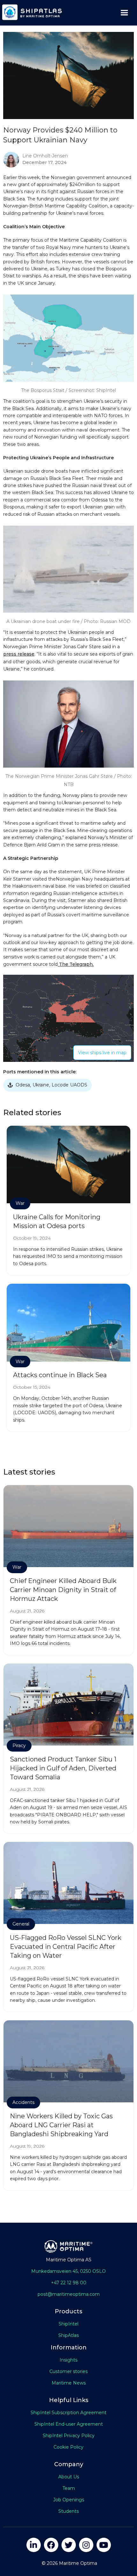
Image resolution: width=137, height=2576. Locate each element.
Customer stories (68, 2371)
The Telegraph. (76, 964)
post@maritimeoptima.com (69, 2294)
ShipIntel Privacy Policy (69, 2436)
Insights (68, 2360)
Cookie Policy (68, 2447)
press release (19, 654)
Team (69, 2488)
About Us (69, 2477)
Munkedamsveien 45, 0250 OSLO (68, 2271)
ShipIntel (68, 2324)
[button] (124, 13)
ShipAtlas (68, 2335)
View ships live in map (102, 1053)
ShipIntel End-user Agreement (69, 2424)
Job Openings (69, 2500)
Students (68, 2511)
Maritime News (69, 2383)
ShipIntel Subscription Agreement (68, 2413)
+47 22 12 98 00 (69, 2283)
